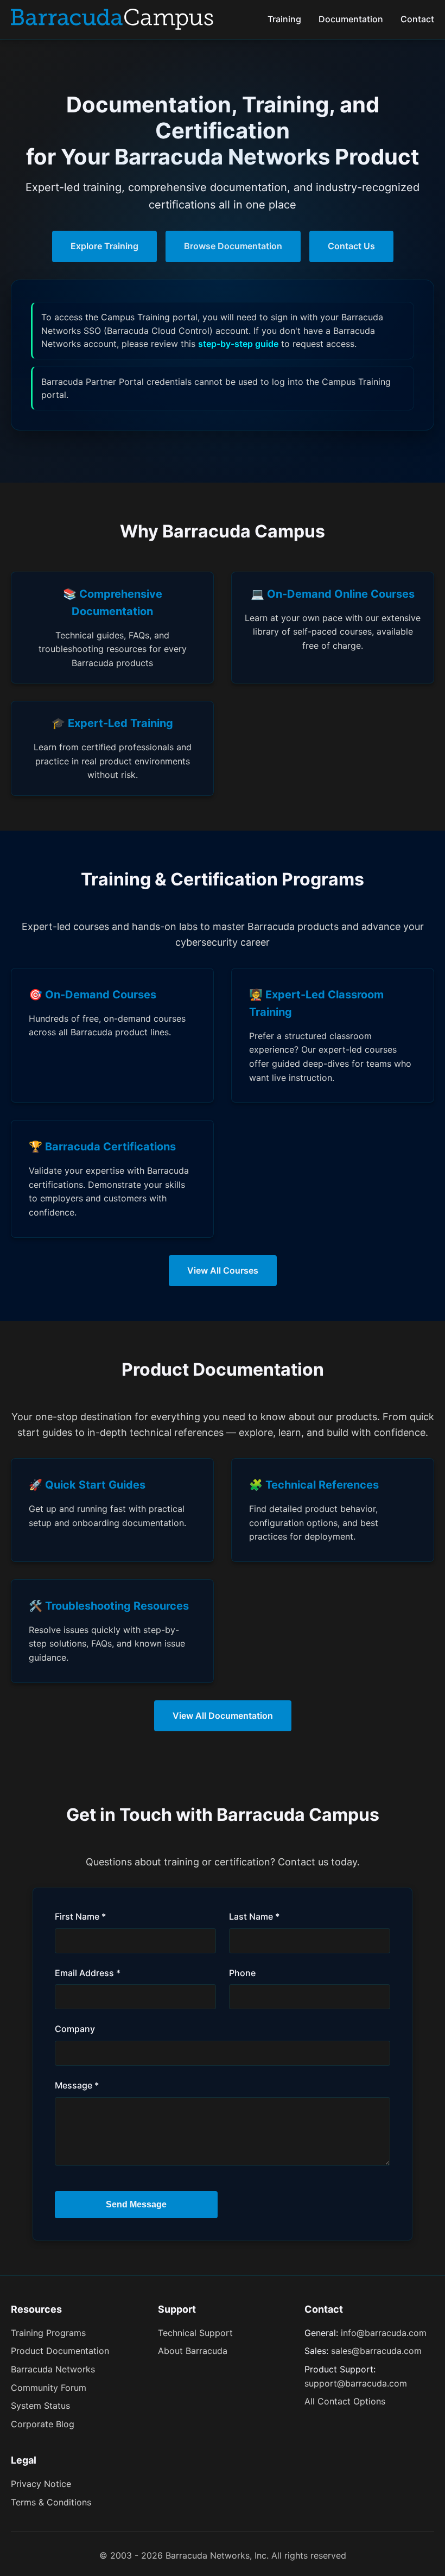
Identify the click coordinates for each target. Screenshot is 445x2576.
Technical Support (195, 2333)
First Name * (80, 1916)
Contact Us (351, 246)
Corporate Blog (43, 2424)
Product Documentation (60, 2351)
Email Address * (88, 1973)
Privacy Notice (41, 2484)
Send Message (136, 2204)
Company (75, 2029)
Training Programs (48, 2333)
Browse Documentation (233, 246)
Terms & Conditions (51, 2502)
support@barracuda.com (356, 2383)
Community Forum (49, 2388)
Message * (77, 2085)
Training (284, 19)
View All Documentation (223, 1716)
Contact (417, 19)
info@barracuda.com (384, 2333)
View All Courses (223, 1270)
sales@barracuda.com (376, 2351)
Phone (242, 1973)
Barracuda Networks (53, 2369)
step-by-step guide (238, 344)
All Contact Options (345, 2401)
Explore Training (104, 246)
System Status (40, 2406)
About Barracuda (193, 2351)
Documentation (351, 19)
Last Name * (254, 1916)
